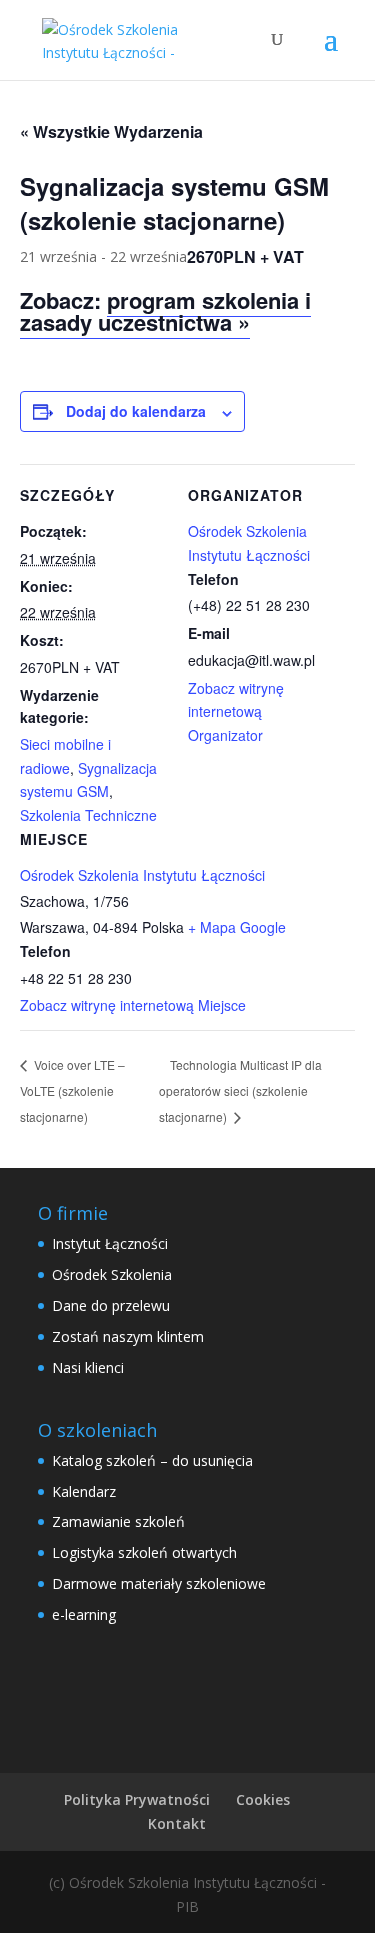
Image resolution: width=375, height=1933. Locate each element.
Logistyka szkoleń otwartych (144, 1552)
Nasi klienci (88, 1367)
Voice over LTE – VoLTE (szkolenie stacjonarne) (72, 1090)
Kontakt (177, 1823)
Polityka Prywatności (137, 1799)
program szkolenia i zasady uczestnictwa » (165, 311)
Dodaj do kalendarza (136, 411)
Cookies (263, 1799)
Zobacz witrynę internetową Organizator (236, 712)
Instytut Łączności (110, 1243)
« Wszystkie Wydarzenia (111, 131)
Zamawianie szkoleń (118, 1521)
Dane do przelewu (111, 1305)
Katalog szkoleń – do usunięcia (152, 1460)
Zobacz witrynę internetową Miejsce (133, 1005)
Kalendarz (84, 1491)
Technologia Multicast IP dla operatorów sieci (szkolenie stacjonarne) (240, 1090)
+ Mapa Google (237, 927)
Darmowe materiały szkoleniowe (159, 1583)
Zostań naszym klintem (128, 1336)
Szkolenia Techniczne (88, 815)
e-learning (84, 1614)
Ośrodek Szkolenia (112, 1274)
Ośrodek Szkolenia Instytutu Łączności (142, 875)
